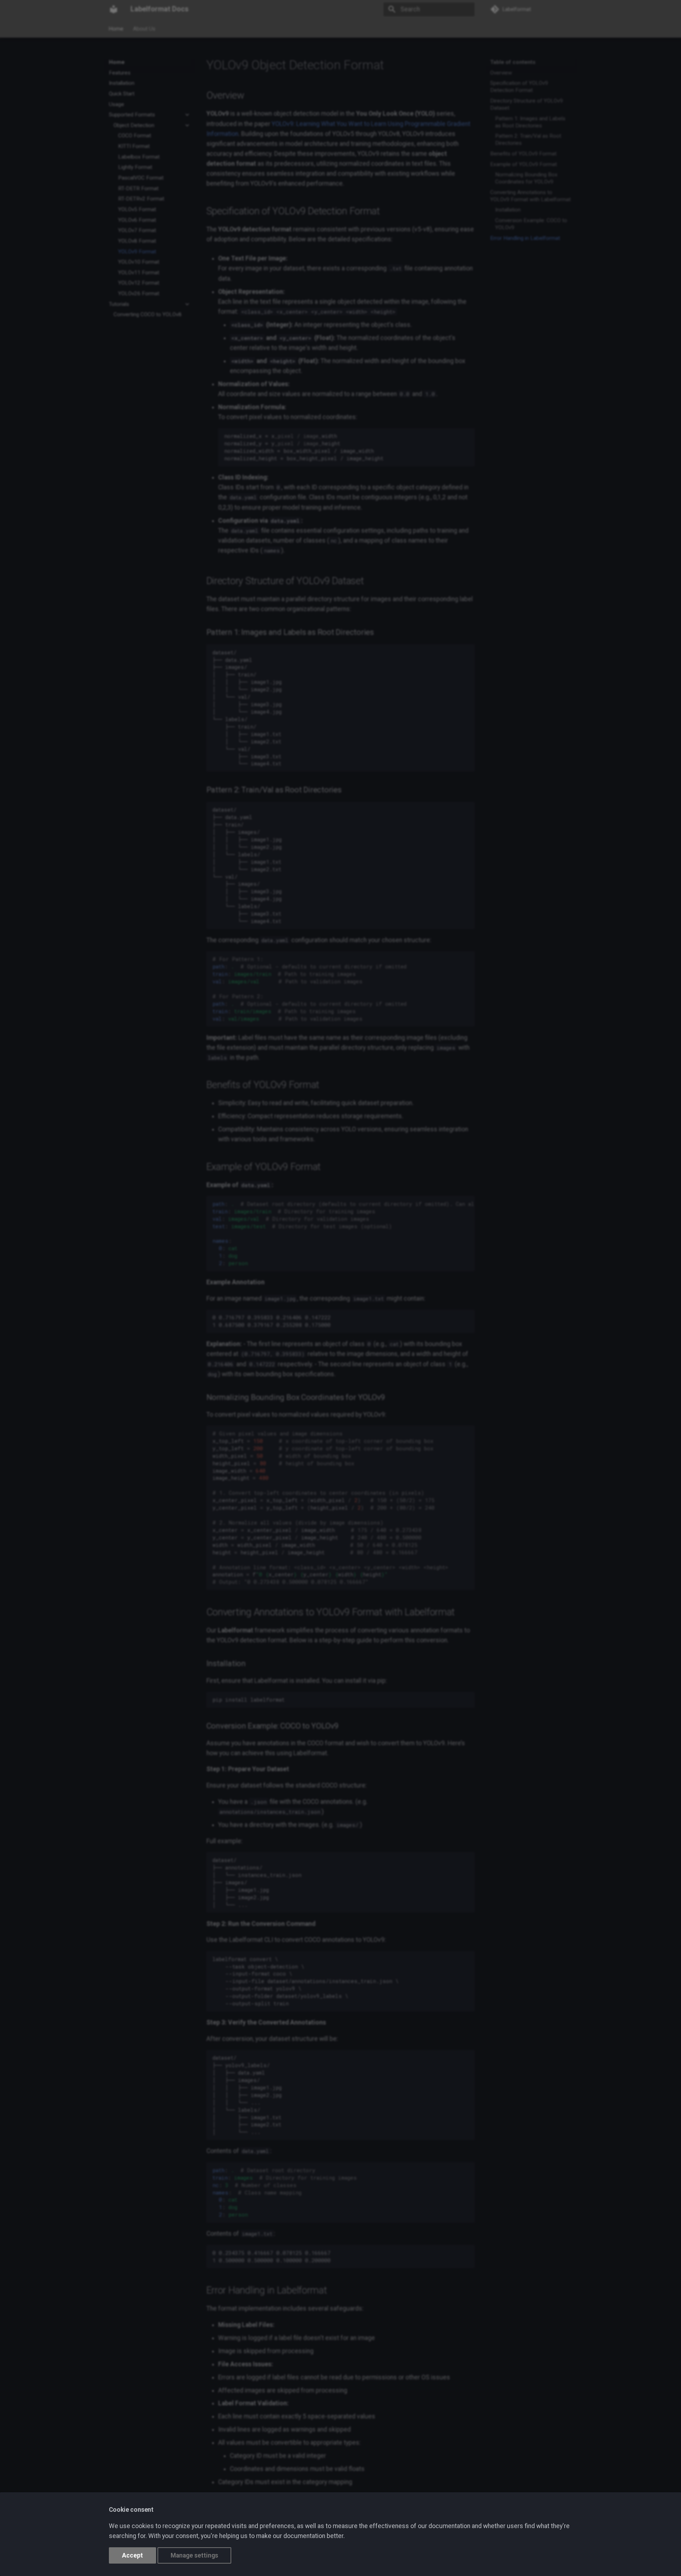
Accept (132, 2555)
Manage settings (194, 2555)
